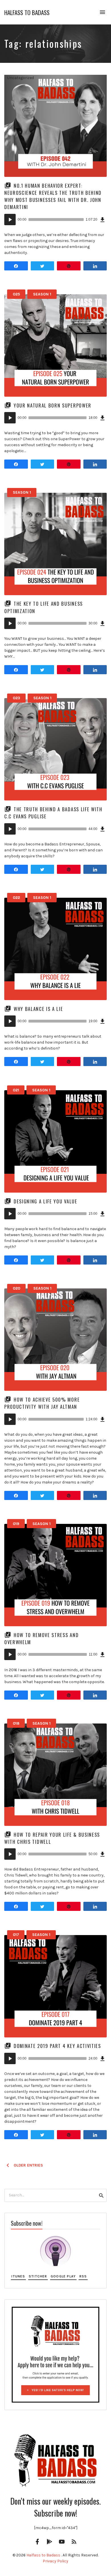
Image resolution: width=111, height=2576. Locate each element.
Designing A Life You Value (46, 1201)
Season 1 (42, 294)
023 (17, 698)
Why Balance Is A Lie (38, 1009)
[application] (55, 220)
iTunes (18, 2276)
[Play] (10, 220)
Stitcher (38, 2276)
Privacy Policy (55, 2561)
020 (17, 1288)
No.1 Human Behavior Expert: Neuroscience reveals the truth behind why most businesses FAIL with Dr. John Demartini (53, 196)
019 (16, 1524)
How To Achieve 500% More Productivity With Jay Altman (42, 1403)
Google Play (63, 2276)
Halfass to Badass (27, 12)
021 (16, 1090)
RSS (83, 2276)
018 (16, 1723)
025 (16, 294)
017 (16, 1935)
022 (16, 898)
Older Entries (28, 2165)
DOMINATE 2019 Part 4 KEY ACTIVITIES (57, 2046)
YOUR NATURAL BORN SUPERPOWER (53, 405)
